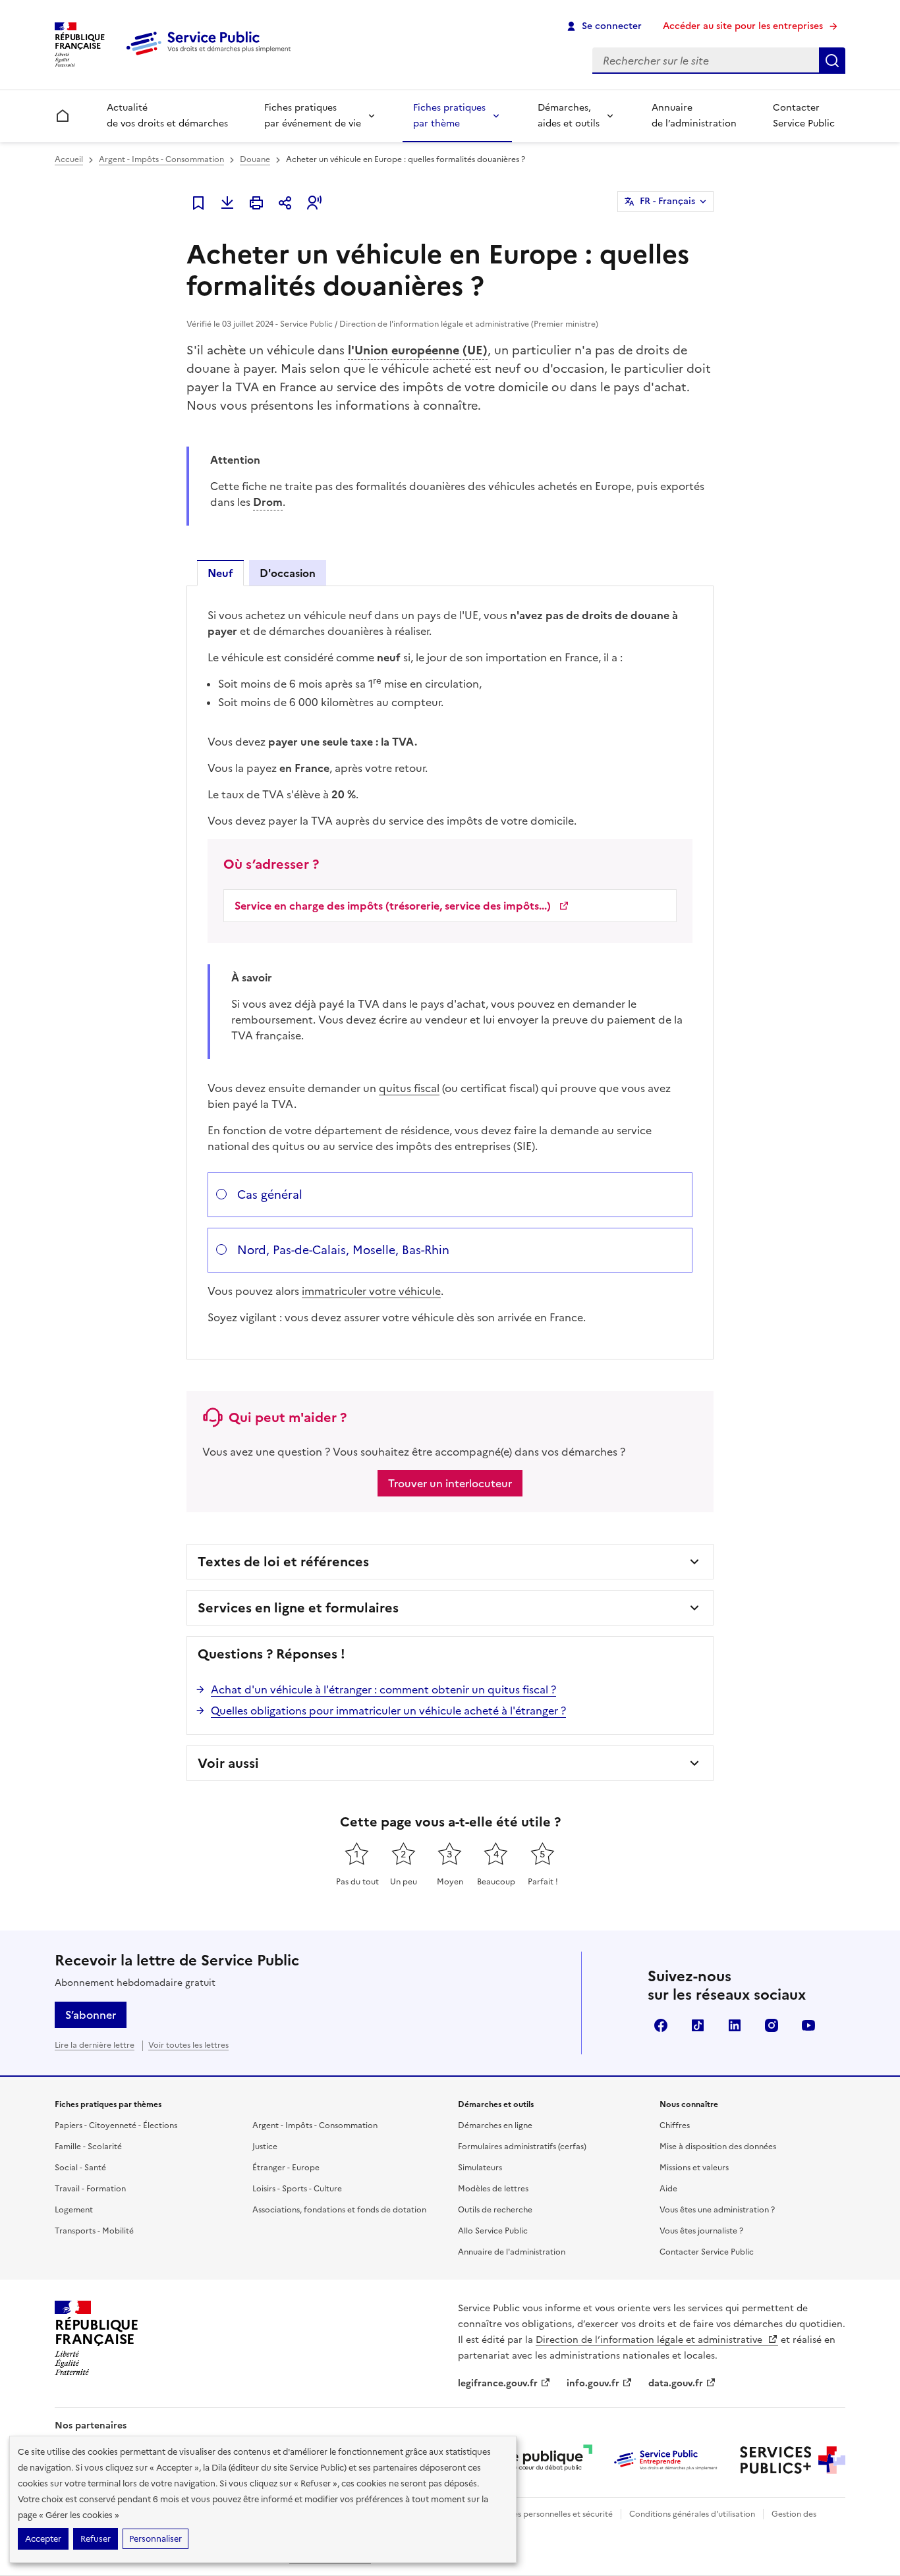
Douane (255, 159)
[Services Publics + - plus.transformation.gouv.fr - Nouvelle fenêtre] (793, 2460)
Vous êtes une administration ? (717, 2210)
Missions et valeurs (694, 2168)
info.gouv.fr (593, 2383)
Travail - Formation (90, 2189)
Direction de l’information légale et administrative (650, 2340)
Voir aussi (228, 1763)
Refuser (96, 2539)
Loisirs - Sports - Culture (297, 2189)
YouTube (808, 2025)
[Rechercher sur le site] (832, 61)
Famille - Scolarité (88, 2147)
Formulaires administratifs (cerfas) (522, 2147)
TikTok (698, 2025)
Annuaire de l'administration (512, 2252)
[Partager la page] (285, 203)
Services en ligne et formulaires (298, 1608)
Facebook (661, 2025)
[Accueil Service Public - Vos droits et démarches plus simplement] (211, 56)
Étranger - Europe (286, 2168)
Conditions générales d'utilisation (692, 2514)
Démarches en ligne (495, 2125)
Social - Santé (80, 2168)
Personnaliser (155, 2539)
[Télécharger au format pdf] (227, 203)
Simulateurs (480, 2168)
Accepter (43, 2539)
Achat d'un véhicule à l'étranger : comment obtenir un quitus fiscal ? (383, 1689)
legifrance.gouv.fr (498, 2383)
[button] (314, 203)
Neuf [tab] (220, 573)
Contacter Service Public (804, 116)
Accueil (69, 159)
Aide (668, 2189)
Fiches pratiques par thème (449, 116)
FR (667, 201)
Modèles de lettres (493, 2189)
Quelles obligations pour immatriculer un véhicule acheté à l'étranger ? (388, 1711)
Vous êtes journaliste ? (701, 2231)
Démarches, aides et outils (569, 116)
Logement (74, 2210)
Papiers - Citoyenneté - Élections (116, 2125)
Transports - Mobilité (94, 2231)
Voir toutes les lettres (188, 2045)
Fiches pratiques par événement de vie (313, 116)
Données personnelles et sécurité (550, 2514)
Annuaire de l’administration (694, 116)
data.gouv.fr (676, 2383)
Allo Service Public (493, 2231)
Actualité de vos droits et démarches (167, 116)
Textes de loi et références (283, 1562)
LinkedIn (735, 2025)
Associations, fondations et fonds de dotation (339, 2210)
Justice (265, 2147)
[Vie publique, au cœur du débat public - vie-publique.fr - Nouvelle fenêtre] (540, 2460)
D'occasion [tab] (288, 573)
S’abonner (91, 2015)
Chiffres (675, 2125)
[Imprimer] (256, 203)
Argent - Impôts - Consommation (161, 159)
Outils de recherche (495, 2210)
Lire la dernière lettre (95, 2045)
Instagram (772, 2025)
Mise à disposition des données (718, 2147)
